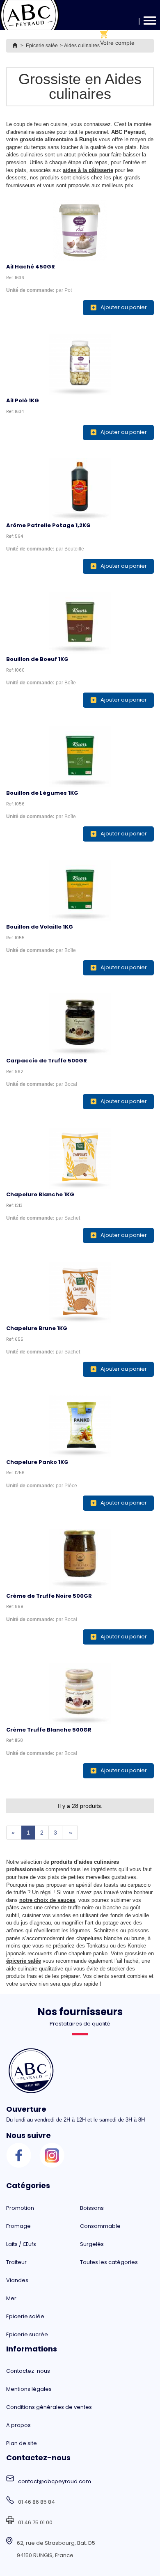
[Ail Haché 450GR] (80, 230)
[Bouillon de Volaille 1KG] (80, 890)
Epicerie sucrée (27, 2334)
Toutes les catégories (109, 2262)
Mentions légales (29, 2389)
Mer (11, 2298)
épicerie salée (24, 1961)
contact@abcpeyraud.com (55, 2481)
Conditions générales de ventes (49, 2407)
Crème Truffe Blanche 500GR (49, 1730)
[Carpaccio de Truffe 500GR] (80, 1024)
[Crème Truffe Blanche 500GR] (80, 1693)
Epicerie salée (25, 2316)
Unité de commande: (30, 290)
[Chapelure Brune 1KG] (80, 1292)
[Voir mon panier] (117, 34)
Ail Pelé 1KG (23, 400)
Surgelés (92, 2244)
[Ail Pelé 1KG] (80, 364)
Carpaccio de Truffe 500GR (47, 1061)
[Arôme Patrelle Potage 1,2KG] (80, 489)
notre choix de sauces (47, 1900)
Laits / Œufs (21, 2244)
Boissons (92, 2208)
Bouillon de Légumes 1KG (42, 793)
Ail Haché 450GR (31, 267)
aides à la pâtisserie (88, 170)
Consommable (100, 2226)
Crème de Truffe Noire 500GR (49, 1596)
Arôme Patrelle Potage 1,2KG (48, 525)
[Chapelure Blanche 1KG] (80, 1158)
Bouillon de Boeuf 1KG (37, 659)
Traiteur (16, 2262)
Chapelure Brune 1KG (37, 1328)
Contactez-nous (28, 2371)
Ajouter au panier (124, 307)
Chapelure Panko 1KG (37, 1462)
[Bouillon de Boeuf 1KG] (80, 623)
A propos (18, 2425)
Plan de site (22, 2443)
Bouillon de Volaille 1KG (40, 927)
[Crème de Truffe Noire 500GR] (80, 1560)
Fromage (18, 2226)
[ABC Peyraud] (30, 15)
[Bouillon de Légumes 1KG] (80, 757)
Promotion (20, 2208)
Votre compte (117, 43)
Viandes (17, 2280)
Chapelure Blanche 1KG (40, 1194)
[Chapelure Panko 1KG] (80, 1426)
